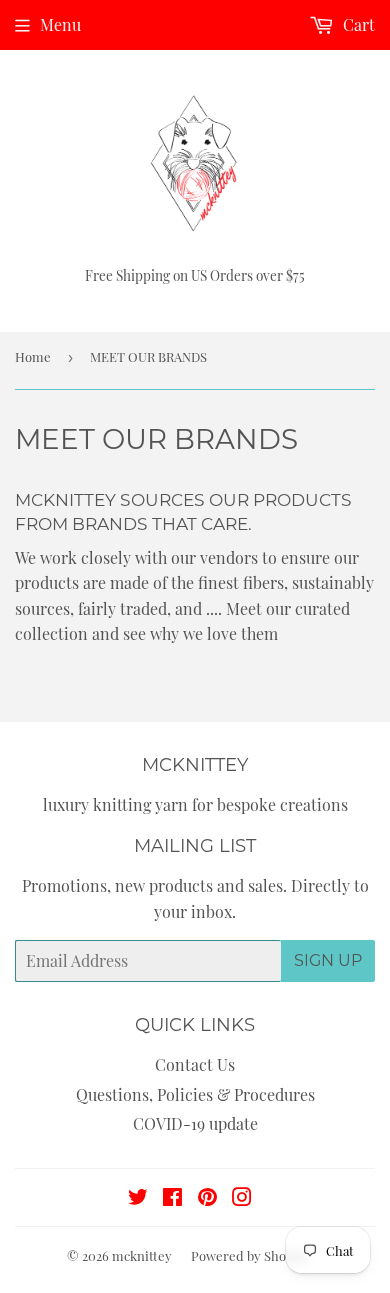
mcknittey (142, 1255)
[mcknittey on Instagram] (242, 1198)
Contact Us (195, 1064)
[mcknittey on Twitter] (138, 1198)
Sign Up (328, 960)
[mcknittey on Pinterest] (207, 1198)
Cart (357, 24)
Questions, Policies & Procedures (195, 1094)
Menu (60, 24)
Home (33, 356)
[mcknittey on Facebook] (172, 1198)
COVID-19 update (195, 1123)
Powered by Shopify (250, 1255)
